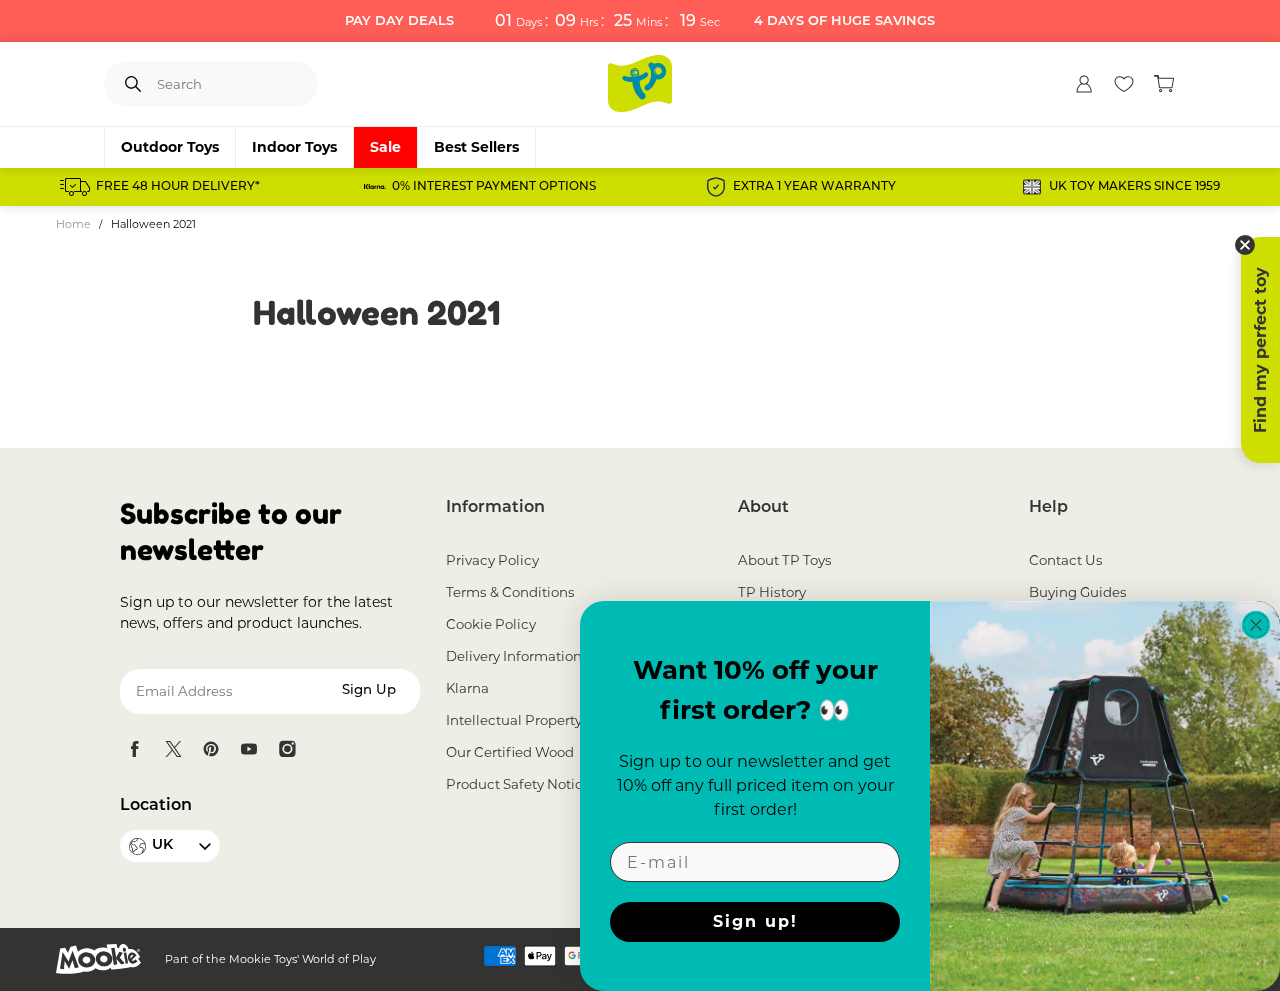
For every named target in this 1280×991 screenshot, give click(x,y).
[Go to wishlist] (1124, 84)
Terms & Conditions (510, 592)
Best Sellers (476, 147)
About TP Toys (785, 560)
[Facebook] (135, 749)
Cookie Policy (491, 624)
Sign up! (755, 921)
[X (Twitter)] (173, 749)
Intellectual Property (514, 720)
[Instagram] (287, 749)
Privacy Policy (492, 560)
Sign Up (369, 690)
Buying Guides (1078, 592)
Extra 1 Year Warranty (814, 187)
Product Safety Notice (518, 784)
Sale (385, 147)
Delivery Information (514, 656)
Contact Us (1066, 560)
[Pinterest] (211, 749)
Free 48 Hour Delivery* (178, 187)
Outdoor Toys (170, 147)
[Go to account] (1084, 84)
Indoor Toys (294, 147)
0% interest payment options (494, 187)
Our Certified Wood (510, 752)
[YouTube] (249, 749)
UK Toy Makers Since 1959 (1134, 187)
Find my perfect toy (1260, 350)
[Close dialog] (1256, 625)
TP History (772, 592)
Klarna (467, 688)
